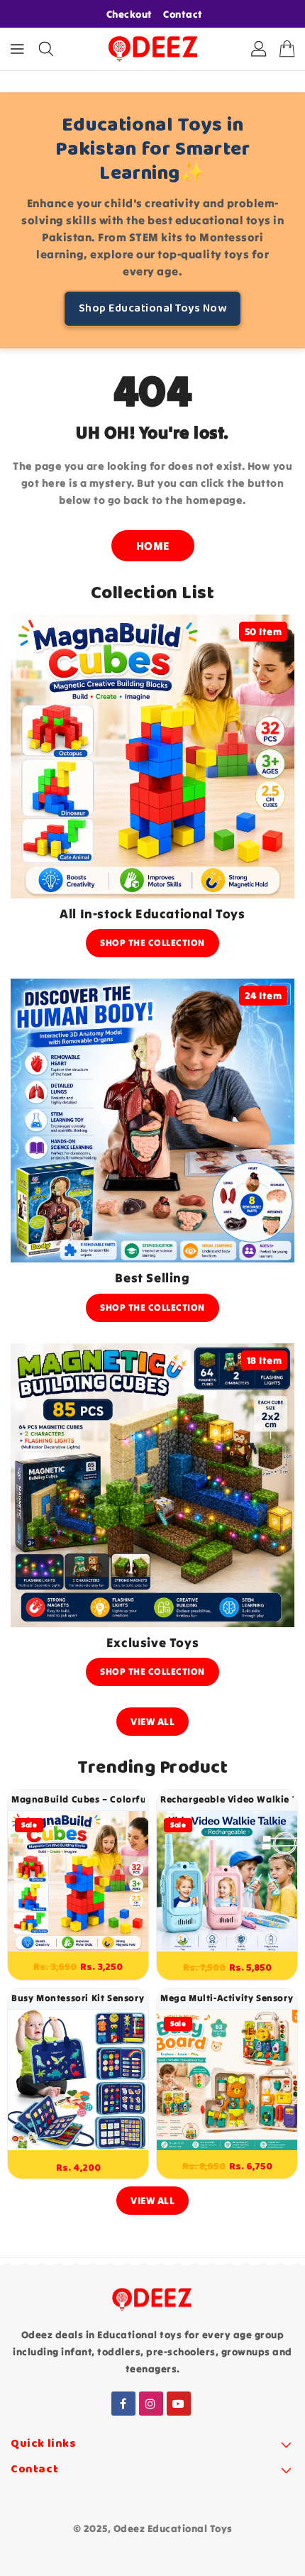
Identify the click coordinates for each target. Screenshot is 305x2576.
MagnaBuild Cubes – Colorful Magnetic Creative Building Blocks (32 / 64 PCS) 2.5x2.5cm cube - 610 (78, 1799)
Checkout (129, 14)
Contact (183, 14)
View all (152, 1722)
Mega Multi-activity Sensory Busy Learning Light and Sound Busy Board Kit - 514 (227, 1998)
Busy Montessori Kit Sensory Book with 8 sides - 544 (78, 1998)
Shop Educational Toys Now (153, 308)
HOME (153, 546)
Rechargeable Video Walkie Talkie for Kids (227, 1799)
